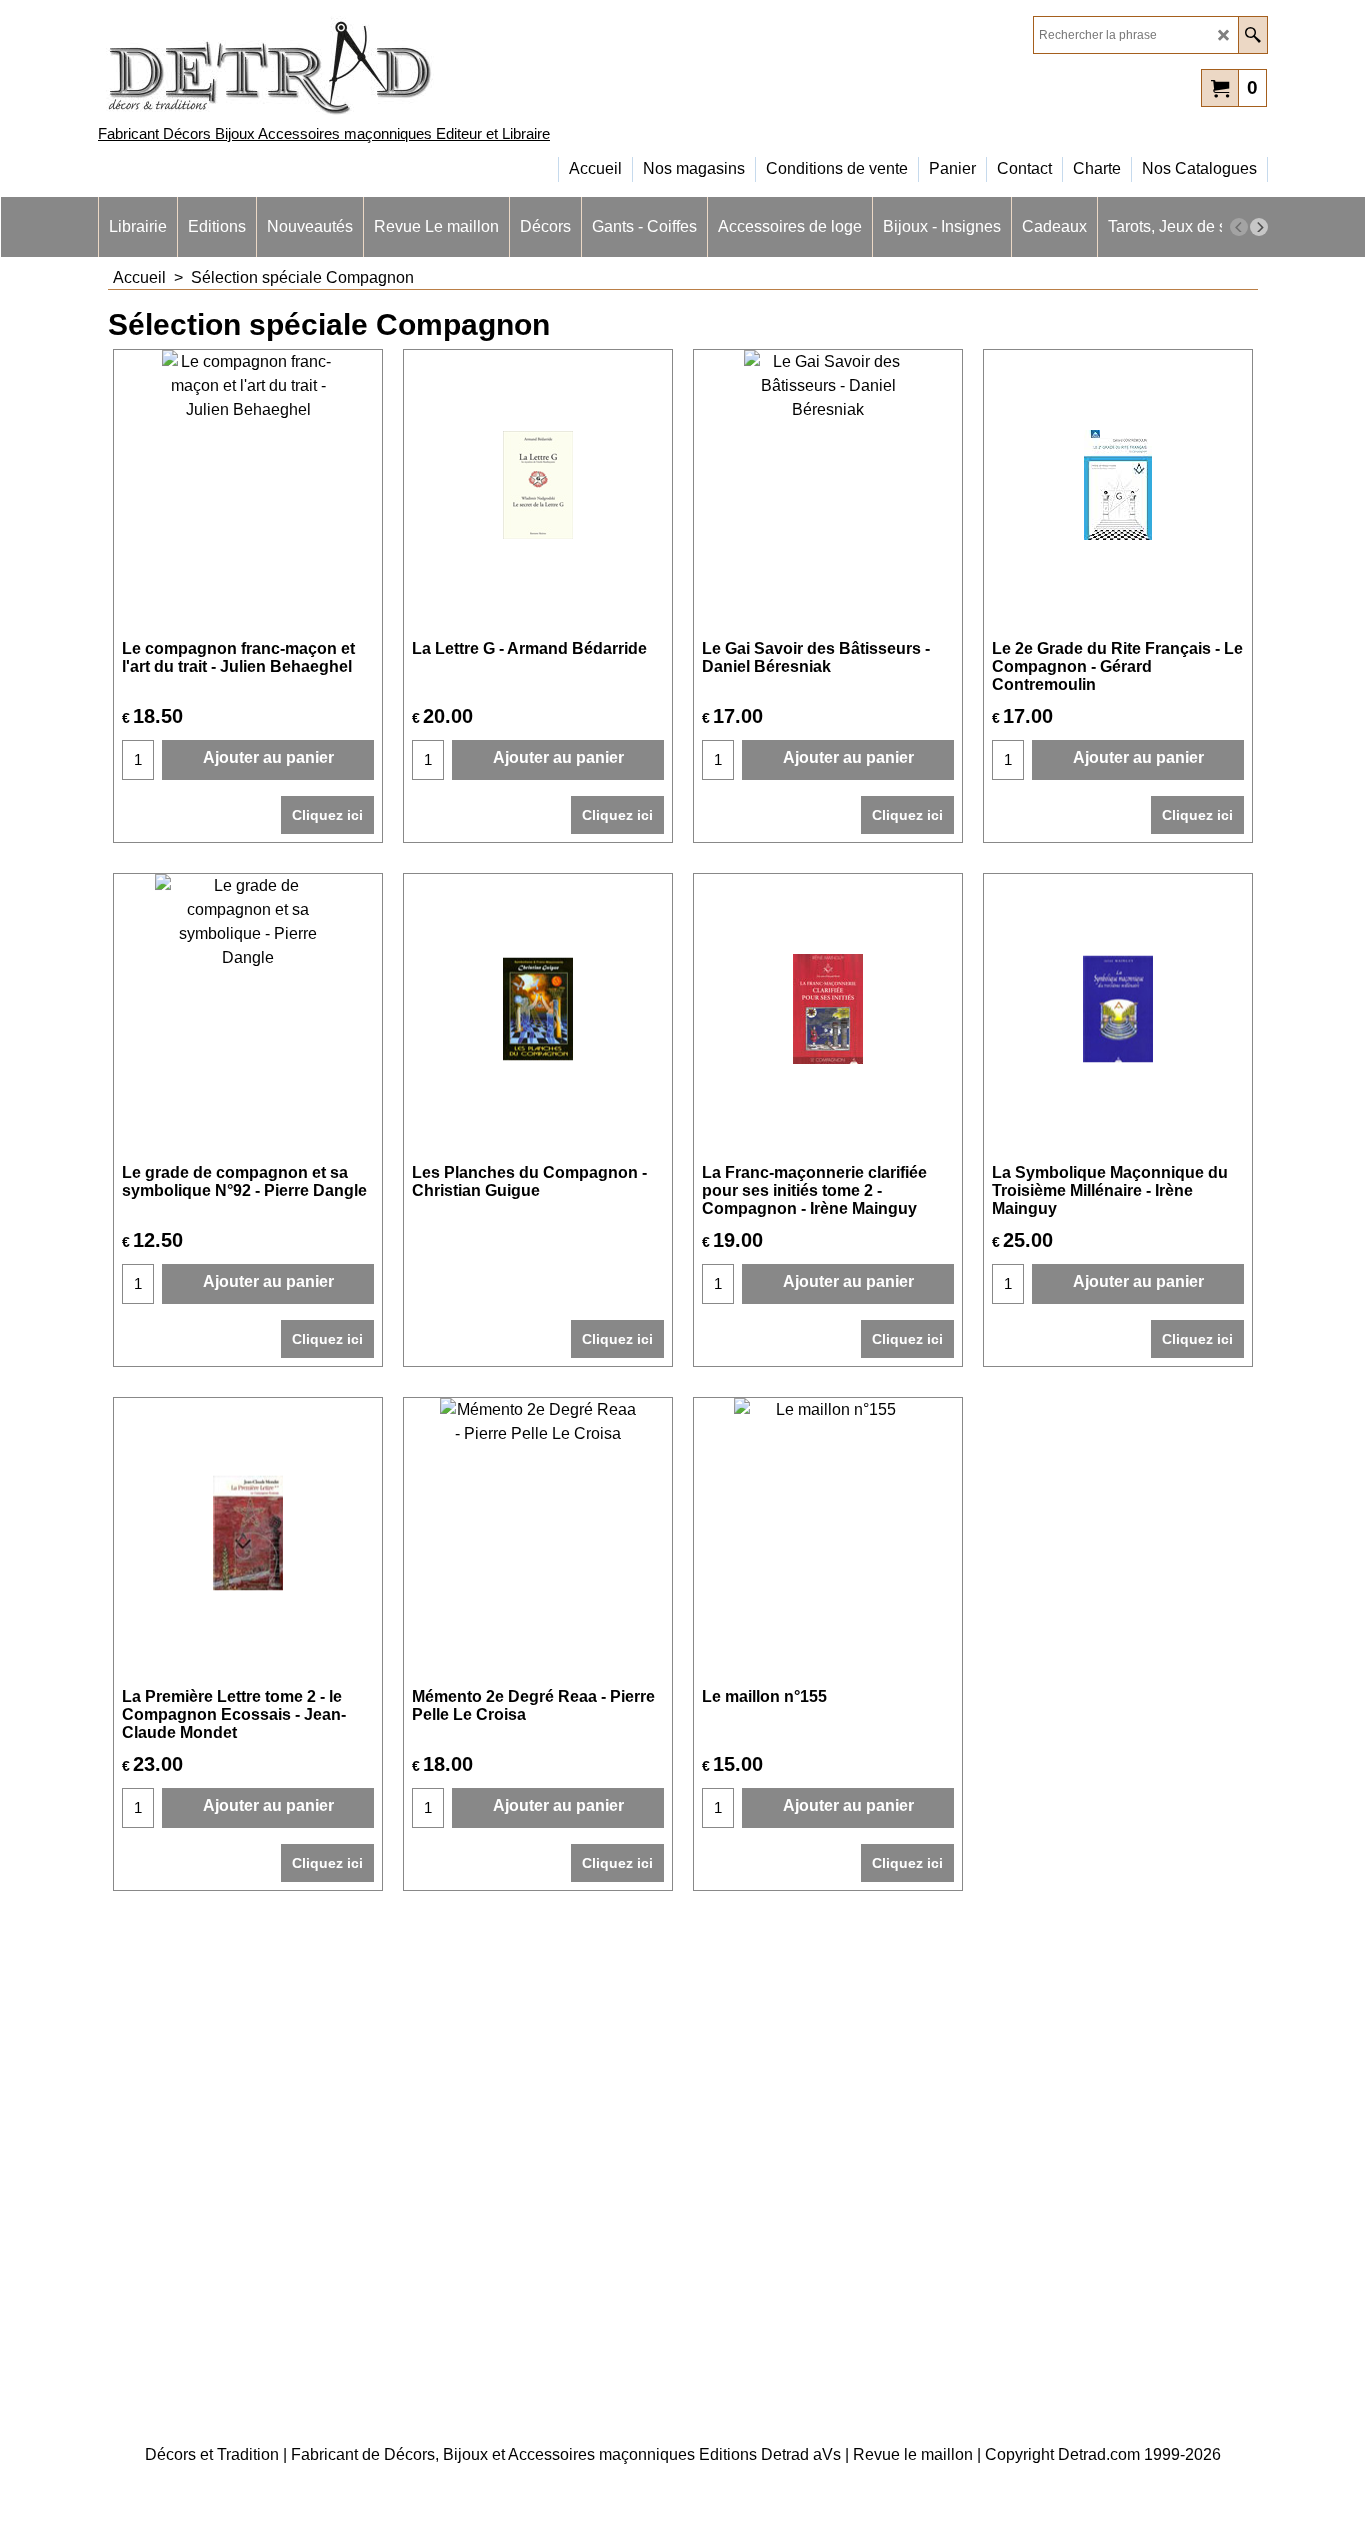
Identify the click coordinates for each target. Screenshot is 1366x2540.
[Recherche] (1252, 35)
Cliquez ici (327, 815)
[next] (1259, 227)
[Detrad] (273, 65)
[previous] (1239, 227)
